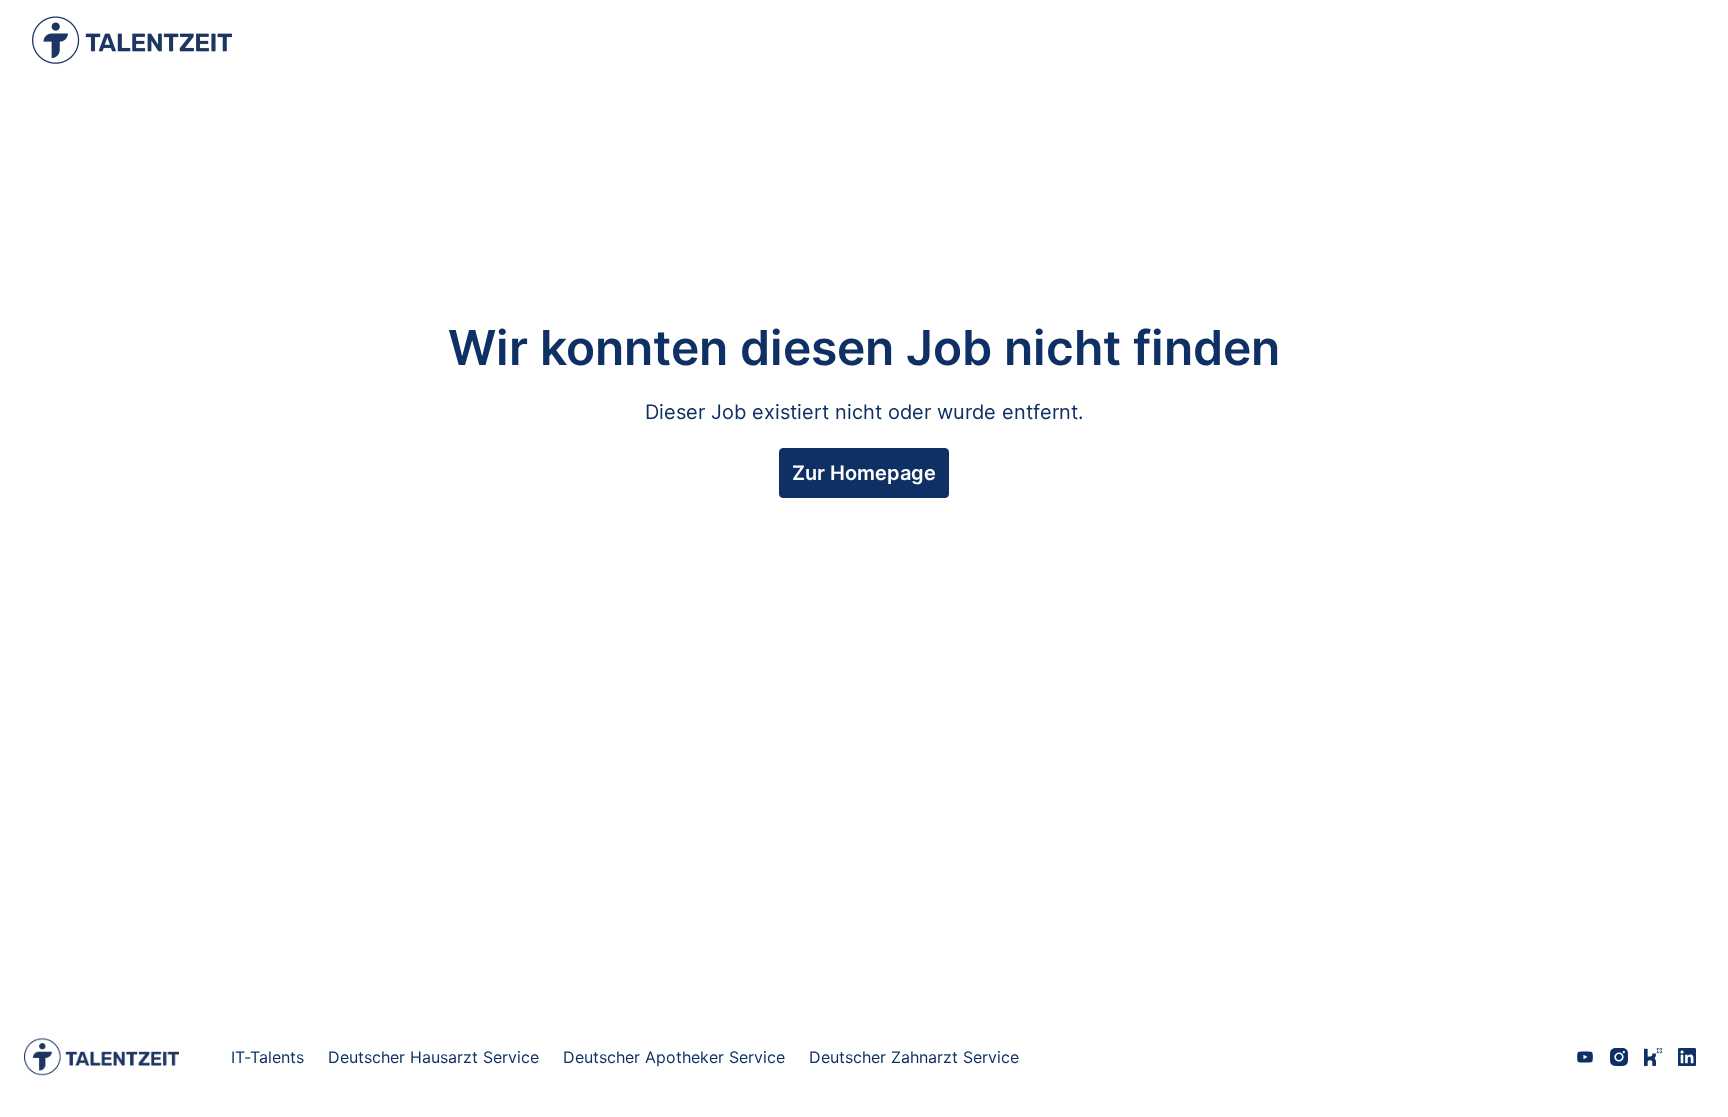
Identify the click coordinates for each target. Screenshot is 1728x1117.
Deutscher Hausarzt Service (433, 1057)
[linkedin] (1687, 1057)
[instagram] (1619, 1057)
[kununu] (1653, 1057)
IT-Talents (267, 1057)
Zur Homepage (864, 473)
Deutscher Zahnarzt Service (914, 1057)
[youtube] (1585, 1057)
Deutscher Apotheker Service (674, 1057)
